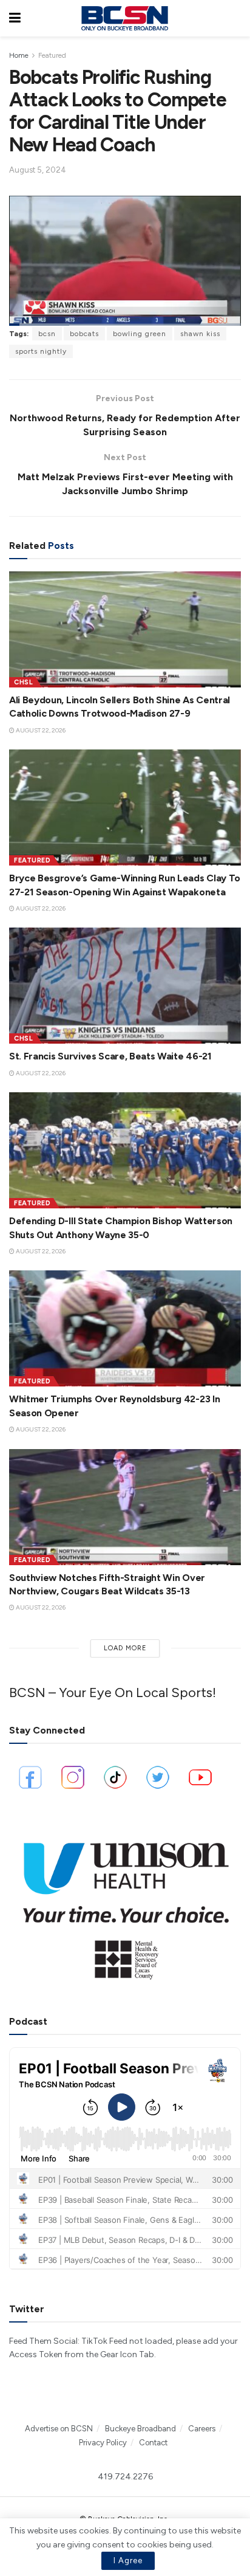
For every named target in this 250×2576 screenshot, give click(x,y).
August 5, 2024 (38, 170)
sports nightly (41, 351)
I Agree (128, 2561)
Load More (125, 1648)
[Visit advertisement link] (125, 1905)
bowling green (140, 334)
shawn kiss (200, 334)
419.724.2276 (125, 2477)
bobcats (84, 334)
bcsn (47, 334)
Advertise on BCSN (59, 2429)
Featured (52, 55)
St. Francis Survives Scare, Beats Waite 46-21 (110, 1056)
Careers (202, 2429)
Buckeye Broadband (140, 2429)
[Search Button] (235, 18)
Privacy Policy (103, 2443)
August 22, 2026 (40, 730)
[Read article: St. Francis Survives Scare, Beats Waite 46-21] (125, 986)
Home (19, 55)
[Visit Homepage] (124, 18)
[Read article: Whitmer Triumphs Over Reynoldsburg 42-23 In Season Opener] (125, 1328)
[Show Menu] (15, 18)
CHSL (23, 682)
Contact (153, 2443)
